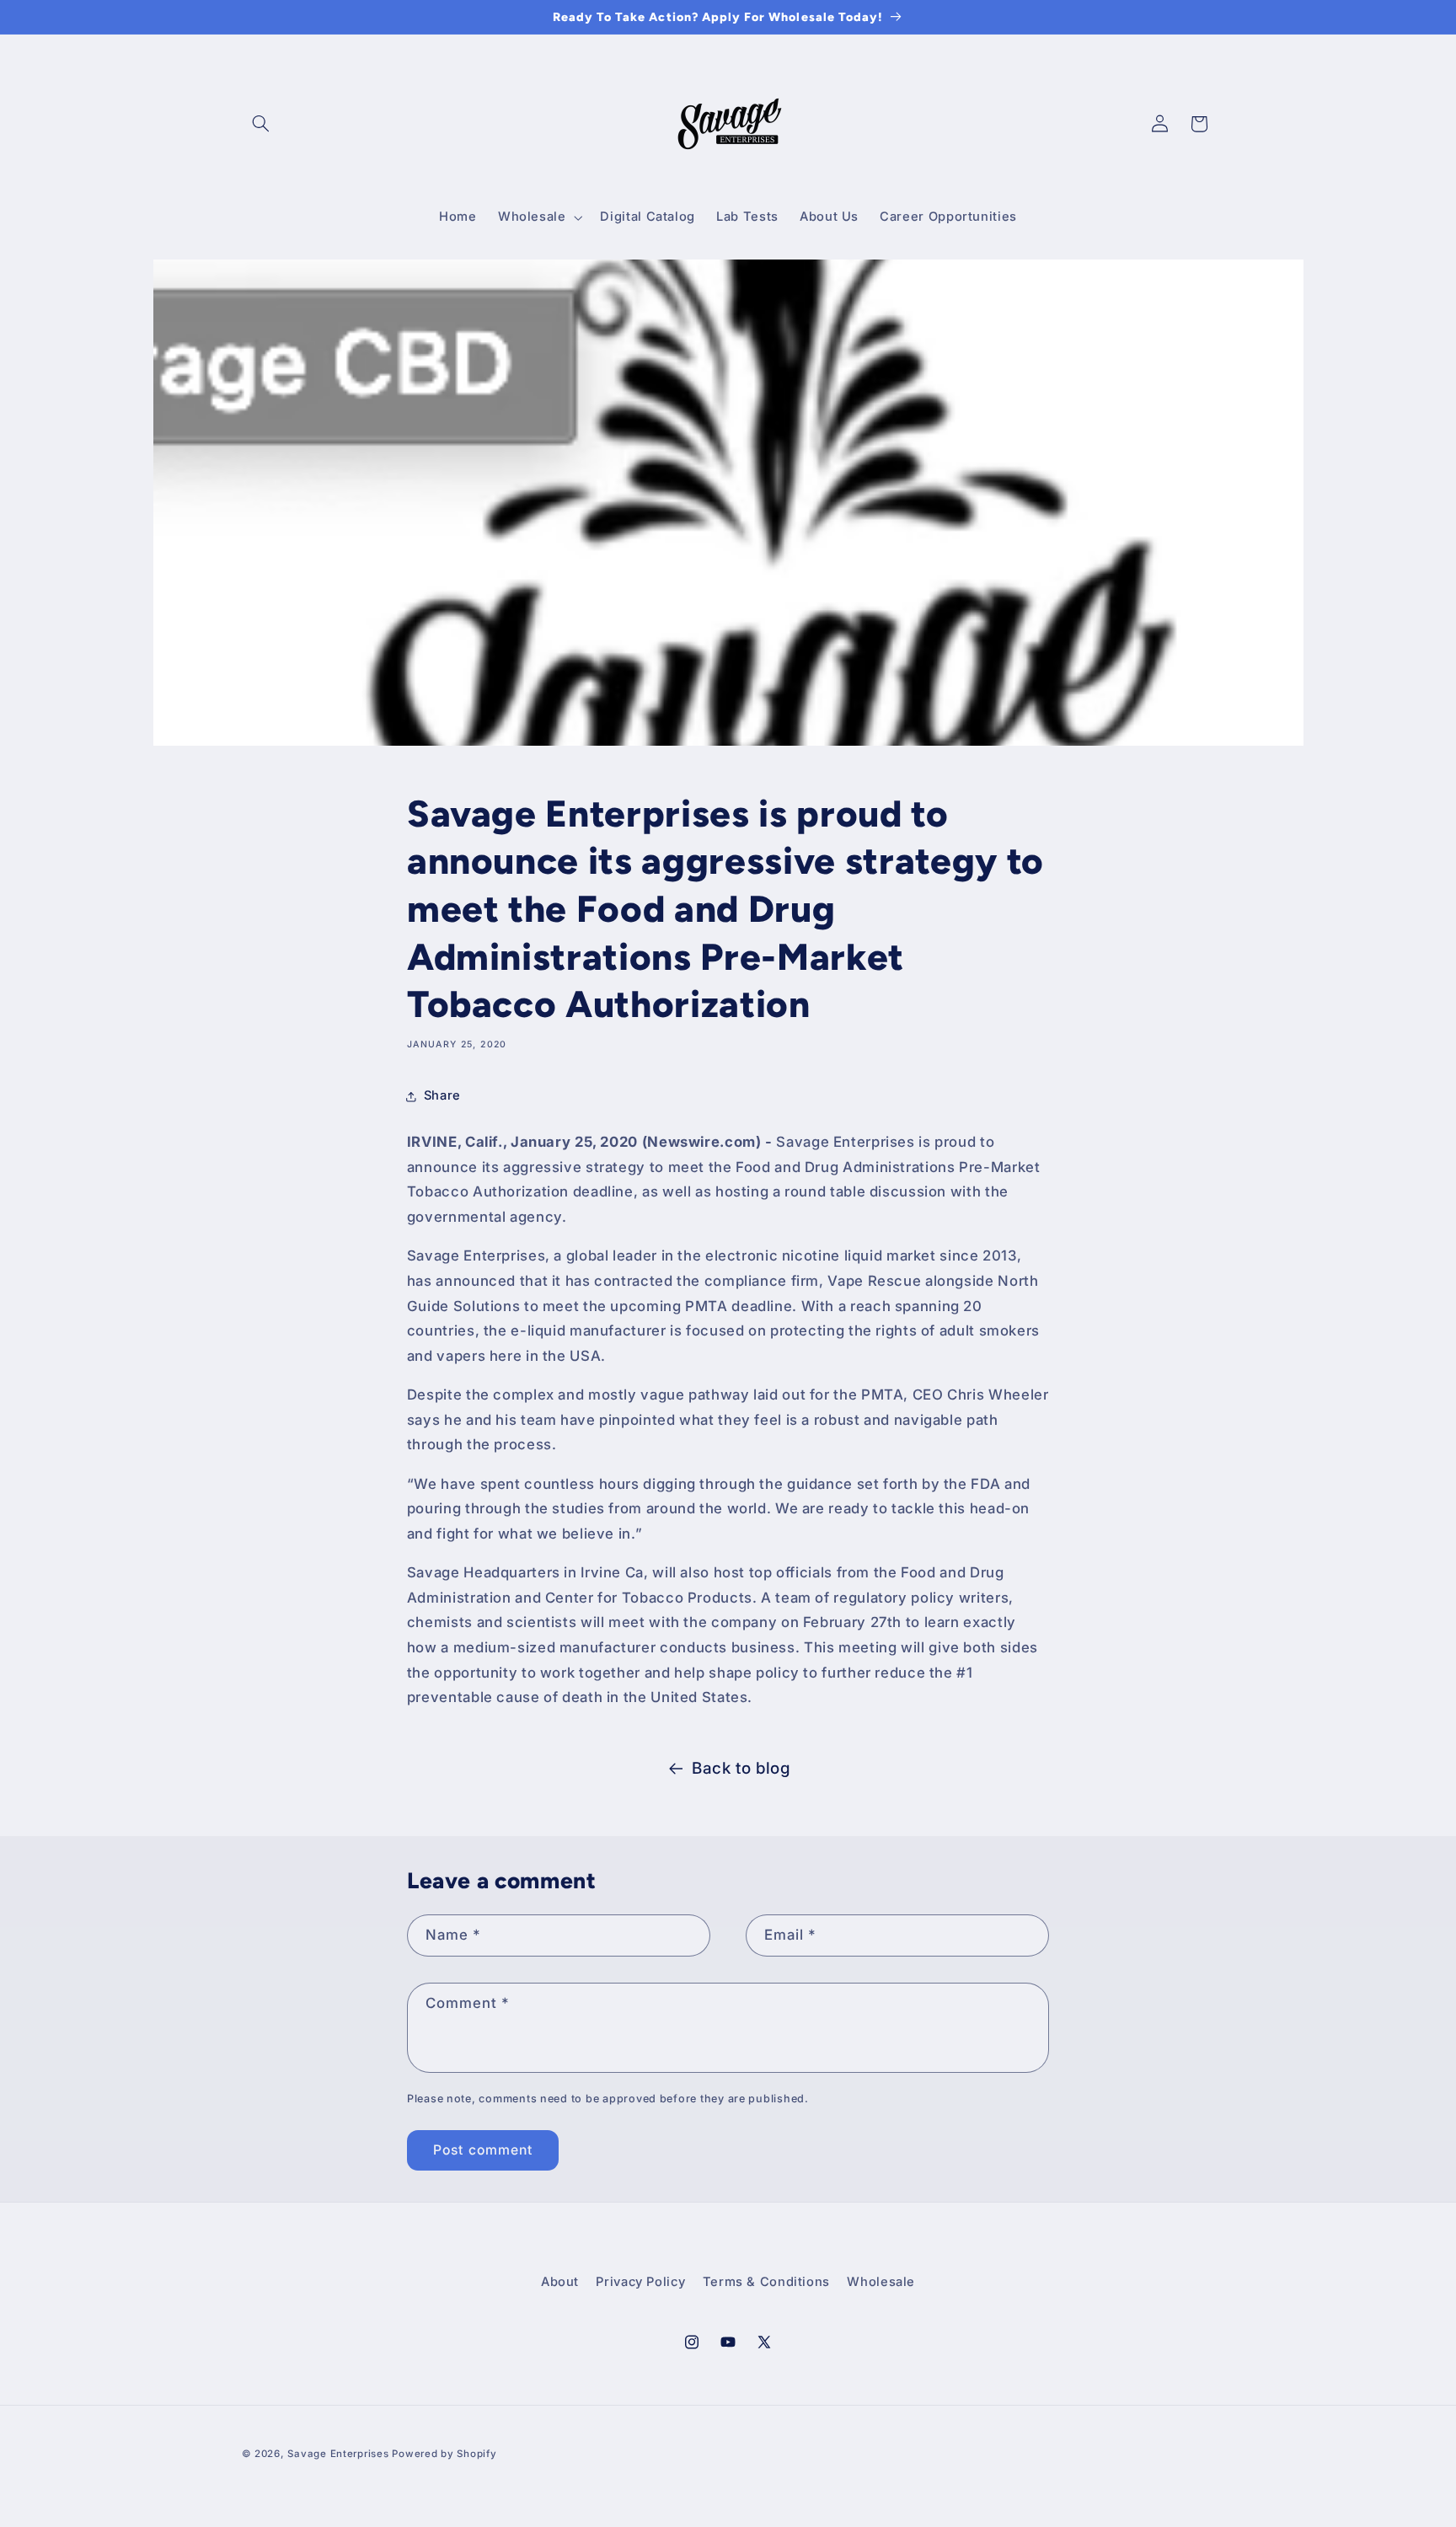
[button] (261, 124)
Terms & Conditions (766, 2282)
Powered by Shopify (444, 2454)
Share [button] (442, 1095)
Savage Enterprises (338, 2454)
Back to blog (741, 1768)
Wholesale (881, 2282)
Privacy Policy (640, 2282)
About (560, 2282)
